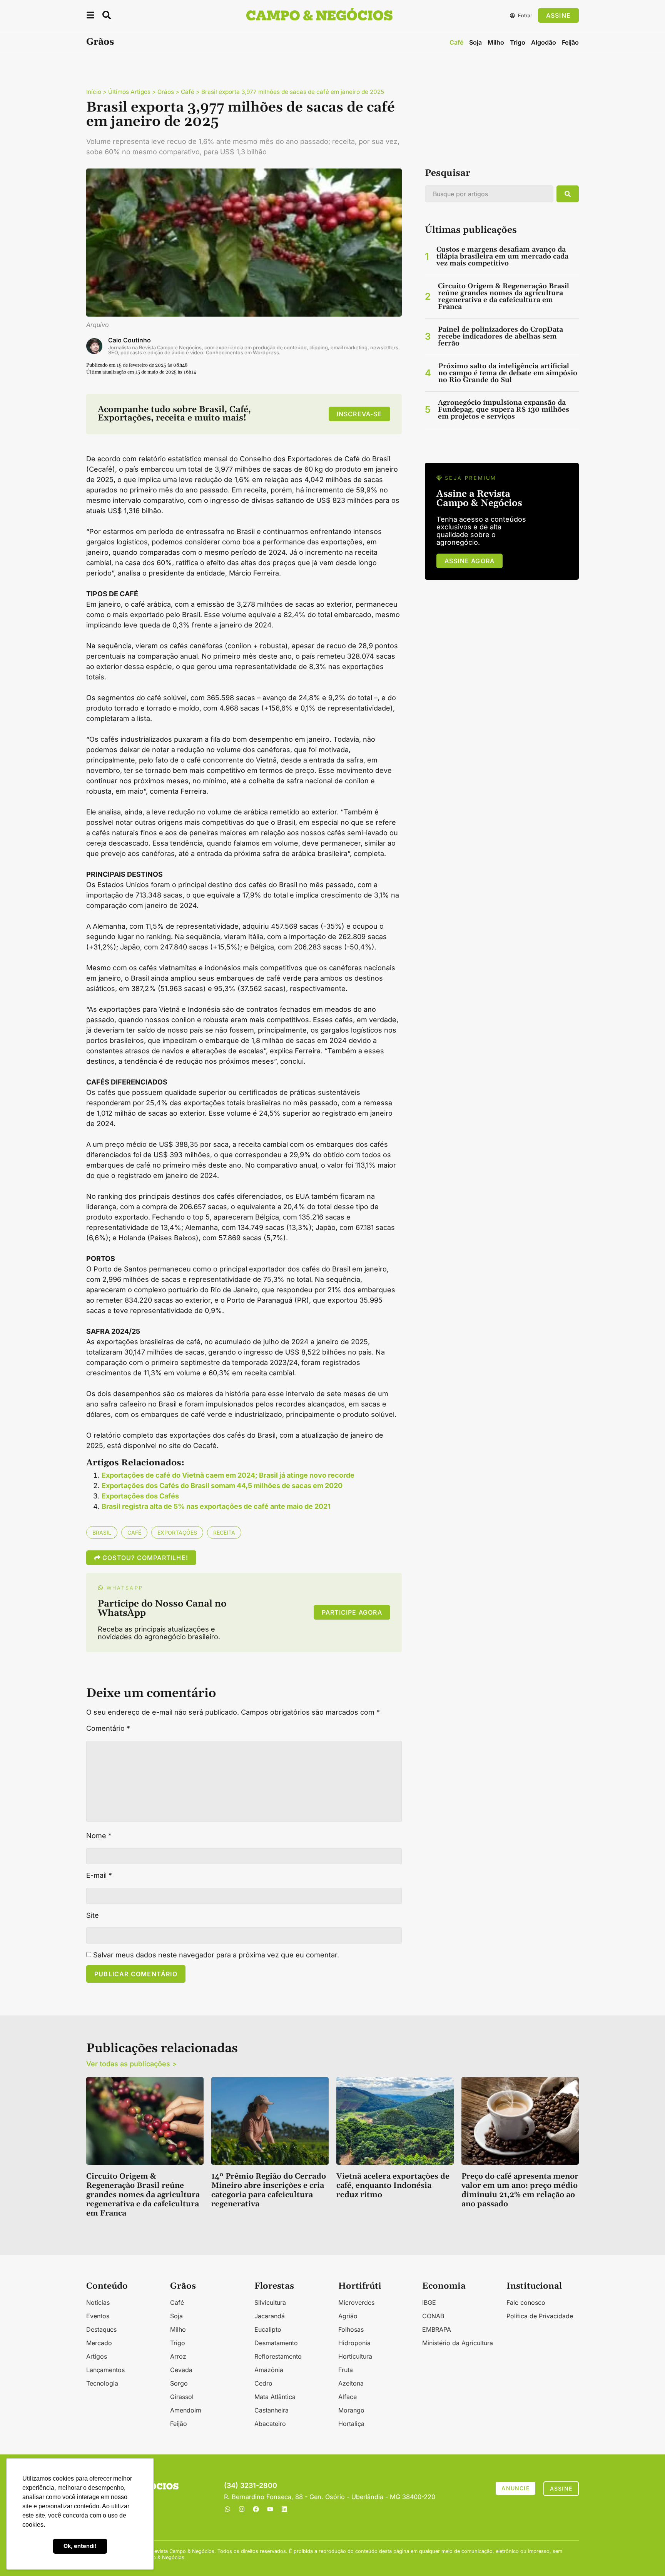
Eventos (98, 2316)
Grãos (100, 42)
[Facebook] (256, 2509)
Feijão (570, 42)
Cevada (181, 2370)
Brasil (102, 1532)
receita (224, 1532)
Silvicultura (270, 2302)
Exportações (177, 1532)
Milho (496, 42)
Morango (351, 2410)
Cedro (263, 2383)
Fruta (346, 2370)
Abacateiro (270, 2424)
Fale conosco (526, 2302)
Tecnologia (102, 2383)
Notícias (98, 2302)
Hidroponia (354, 2343)
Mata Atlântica (275, 2397)
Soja (475, 42)
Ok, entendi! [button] (80, 2546)
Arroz (178, 2356)
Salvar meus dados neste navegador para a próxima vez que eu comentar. (216, 1955)
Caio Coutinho (129, 340)
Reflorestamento (278, 2356)
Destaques (101, 2329)
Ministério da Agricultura (458, 2343)
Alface (348, 2397)
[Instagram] (242, 2509)
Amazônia (269, 2370)
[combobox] (489, 194)
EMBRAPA (437, 2329)
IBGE (429, 2302)
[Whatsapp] (227, 2509)
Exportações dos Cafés (140, 1496)
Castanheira (272, 2410)
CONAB (433, 2316)
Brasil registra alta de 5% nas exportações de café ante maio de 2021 (216, 1506)
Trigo (518, 42)
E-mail (99, 1875)
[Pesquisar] (568, 194)
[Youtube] (270, 2509)
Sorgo (179, 2383)
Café (456, 42)
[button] (90, 16)
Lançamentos (105, 2370)
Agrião (348, 2316)
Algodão (544, 42)
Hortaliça (351, 2424)
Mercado (99, 2343)
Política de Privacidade (540, 2316)
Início (94, 92)
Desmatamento (276, 2343)
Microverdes (356, 2302)
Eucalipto (268, 2329)
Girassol (182, 2397)
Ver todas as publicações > (131, 2064)
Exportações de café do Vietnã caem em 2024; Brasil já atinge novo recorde (228, 1475)
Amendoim (186, 2410)
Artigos (97, 2356)
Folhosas (351, 2329)
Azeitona (351, 2383)
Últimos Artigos (129, 92)
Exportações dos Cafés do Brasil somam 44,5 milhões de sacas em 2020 (222, 1486)
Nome (99, 1836)
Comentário (108, 1728)
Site (93, 1915)
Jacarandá (270, 2316)
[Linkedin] (284, 2509)
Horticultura (355, 2356)
